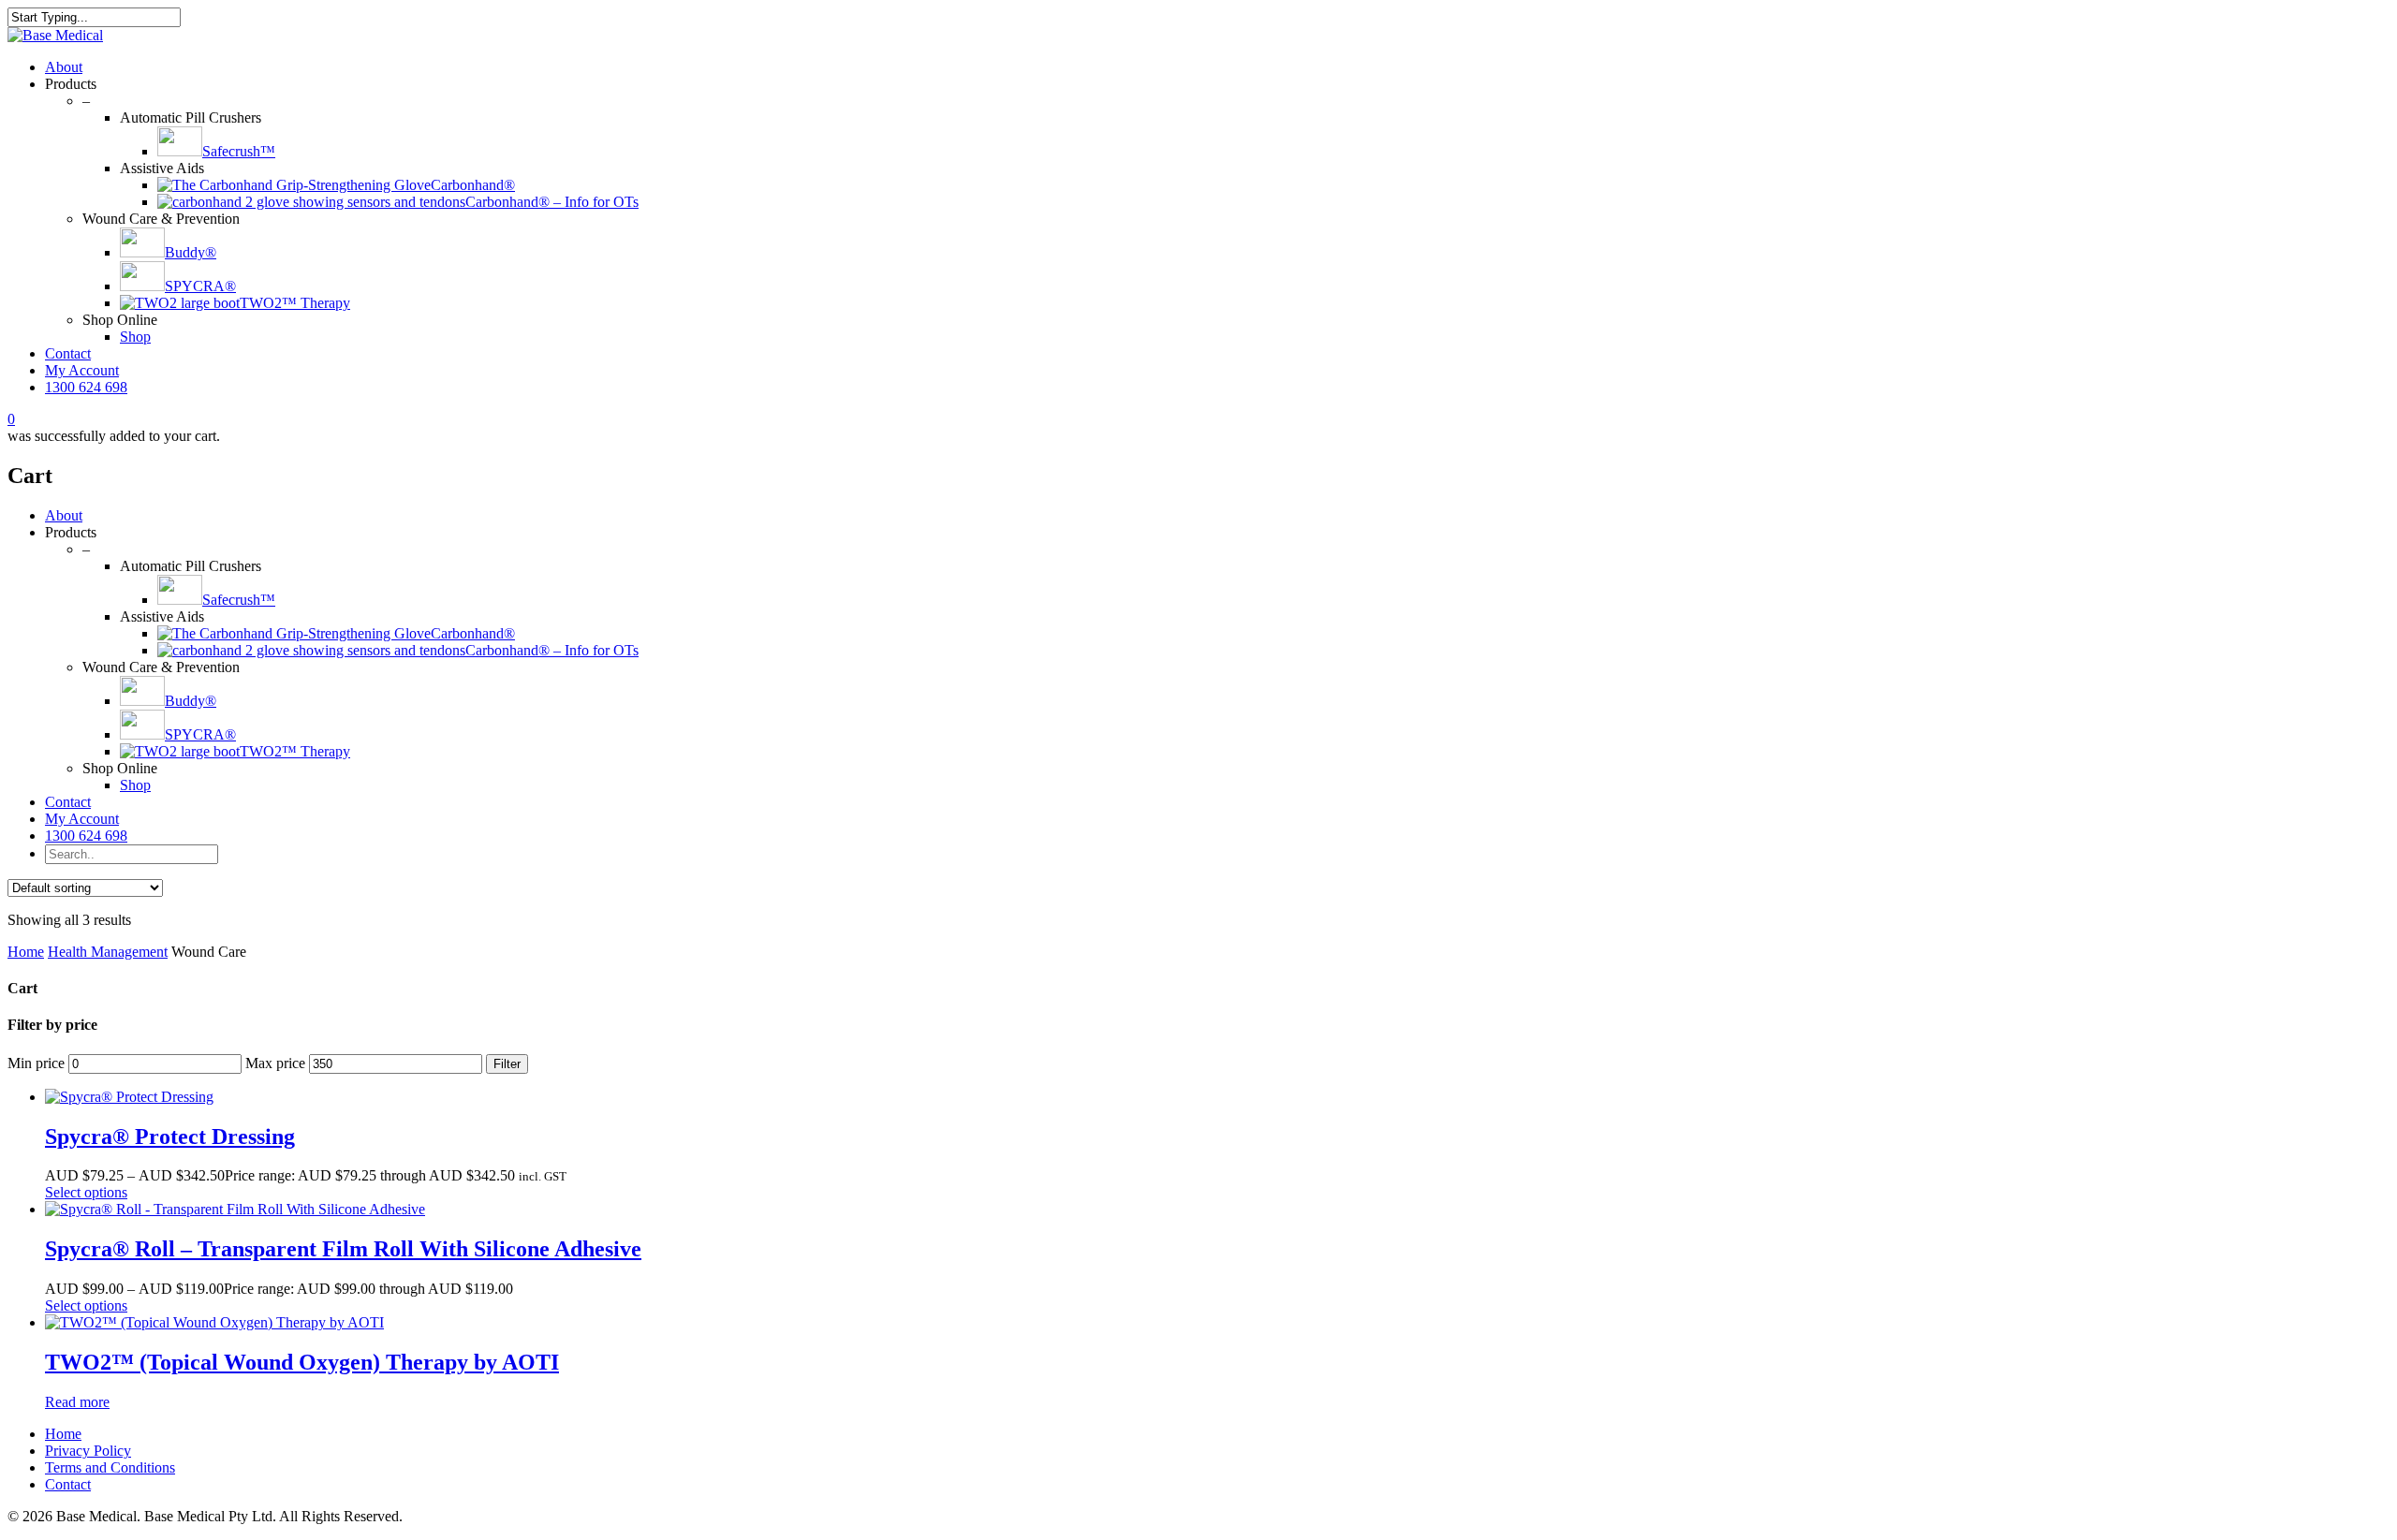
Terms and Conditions (110, 1467)
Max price (275, 1063)
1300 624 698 (86, 387)
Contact (68, 353)
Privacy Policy (88, 1451)
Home (26, 952)
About (64, 67)
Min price (36, 1063)
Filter (507, 1064)
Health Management (108, 952)
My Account (82, 370)
